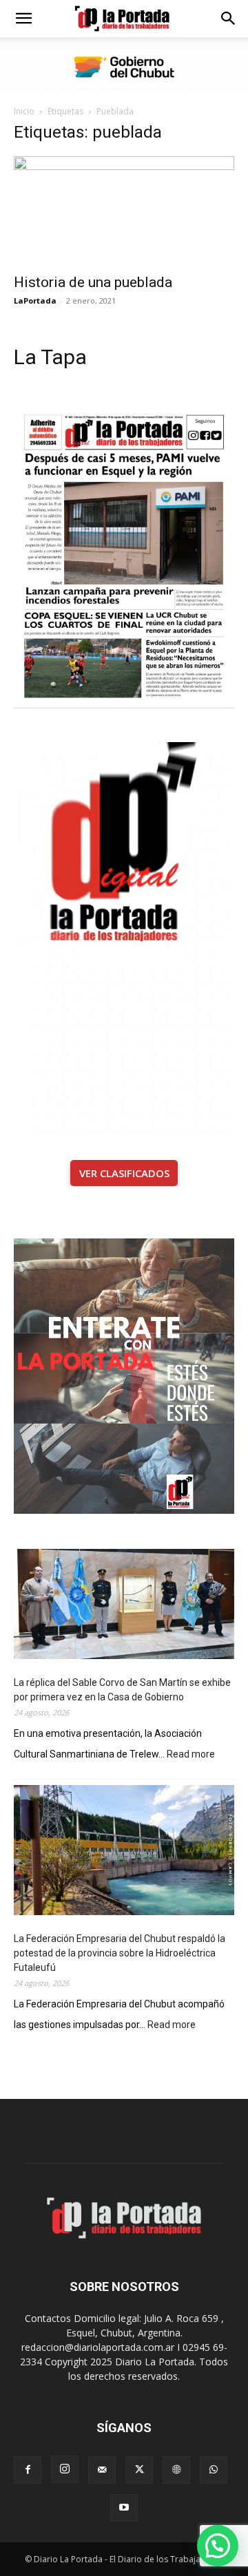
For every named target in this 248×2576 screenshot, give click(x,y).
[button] (23, 19)
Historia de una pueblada (93, 282)
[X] (139, 2470)
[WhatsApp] (214, 2470)
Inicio (24, 111)
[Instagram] (65, 2469)
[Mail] (102, 2470)
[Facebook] (28, 2470)
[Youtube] (124, 2508)
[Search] (229, 19)
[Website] (176, 2470)
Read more (191, 1755)
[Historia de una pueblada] (124, 211)
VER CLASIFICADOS (124, 1173)
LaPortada (35, 300)
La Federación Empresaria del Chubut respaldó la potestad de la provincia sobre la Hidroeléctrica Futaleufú (120, 1953)
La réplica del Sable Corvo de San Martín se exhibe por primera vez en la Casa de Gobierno (122, 1690)
